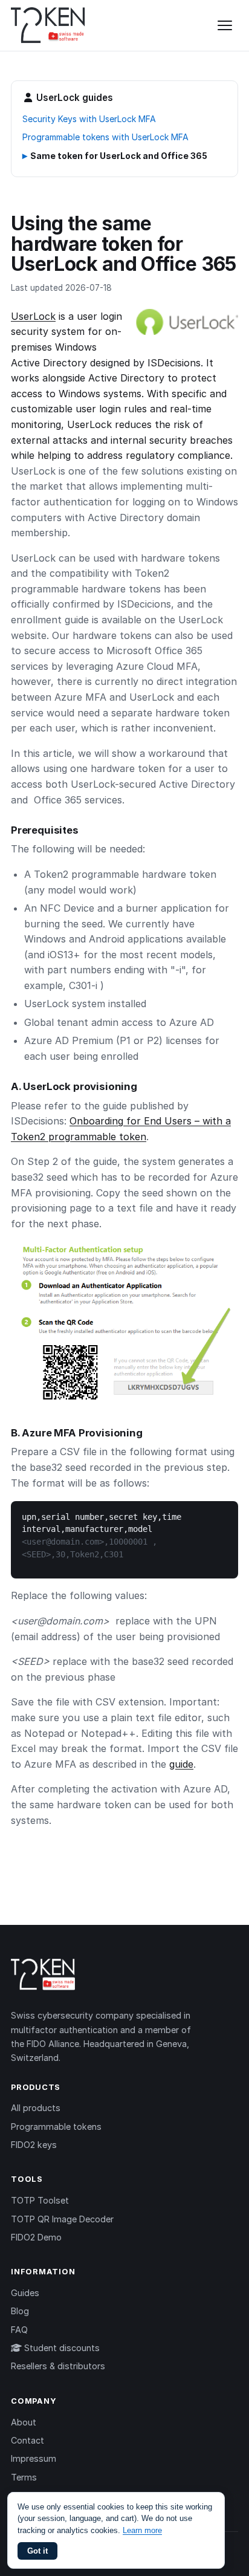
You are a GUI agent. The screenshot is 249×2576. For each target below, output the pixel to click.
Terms (24, 2477)
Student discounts (61, 2348)
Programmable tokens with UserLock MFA (105, 137)
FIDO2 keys (34, 2145)
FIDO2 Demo (36, 2237)
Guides (25, 2293)
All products (36, 2108)
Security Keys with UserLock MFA (89, 119)
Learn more (142, 2530)
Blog (20, 2311)
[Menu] (225, 25)
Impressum (34, 2458)
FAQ (19, 2330)
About (24, 2422)
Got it (37, 2551)
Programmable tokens (56, 2127)
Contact (27, 2440)
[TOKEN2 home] (48, 25)
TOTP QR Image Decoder (62, 2219)
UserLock (33, 316)
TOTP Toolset (40, 2200)
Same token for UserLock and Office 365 (119, 156)
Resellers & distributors (58, 2366)
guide (181, 1764)
